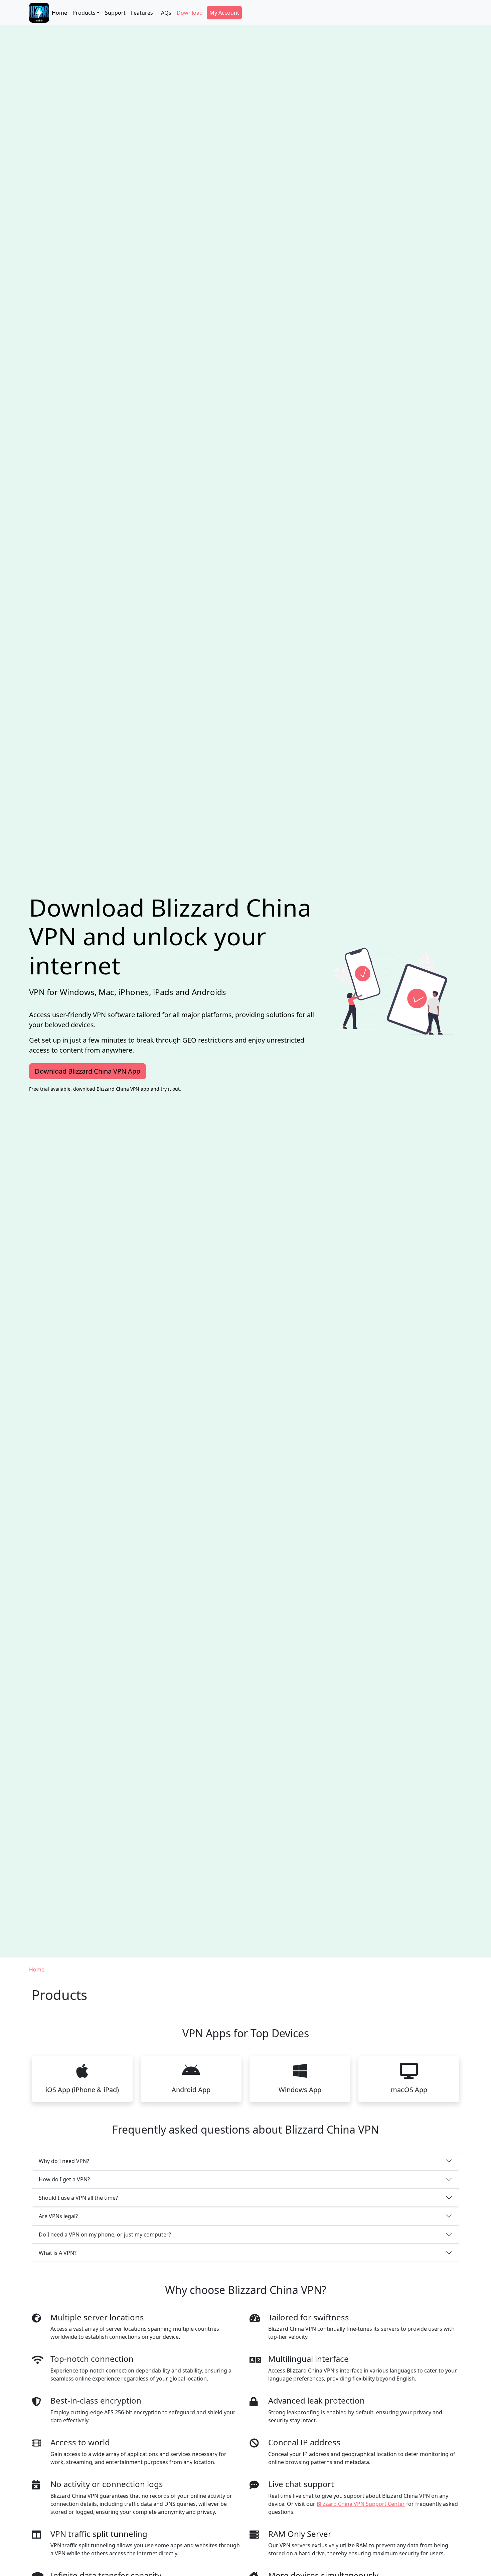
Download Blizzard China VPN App (88, 1071)
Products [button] (84, 13)
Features (142, 13)
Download (190, 13)
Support (115, 13)
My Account (224, 13)
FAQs (165, 13)
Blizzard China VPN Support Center (361, 2504)
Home (59, 13)
